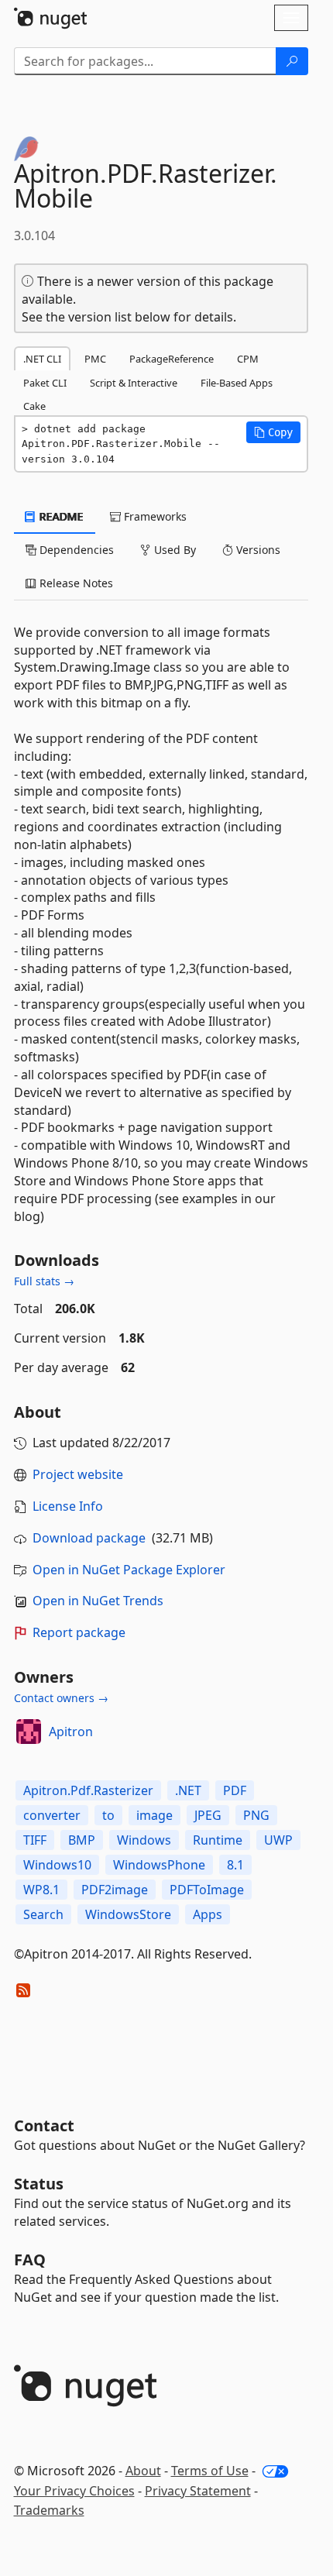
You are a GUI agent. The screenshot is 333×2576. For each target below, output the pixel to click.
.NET (188, 1790)
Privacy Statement (198, 2491)
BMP (82, 1840)
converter (52, 1815)
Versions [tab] (257, 550)
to (108, 1815)
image (154, 1815)
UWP (278, 1840)
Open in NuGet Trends (98, 1601)
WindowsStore (128, 1914)
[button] (273, 432)
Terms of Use (210, 2471)
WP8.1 (41, 1890)
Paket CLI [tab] (45, 383)
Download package (89, 1538)
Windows (144, 1840)
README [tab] (60, 516)
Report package (79, 1632)
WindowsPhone (159, 1865)
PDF (235, 1790)
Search (43, 1914)
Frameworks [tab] (154, 516)
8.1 (235, 1865)
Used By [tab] (173, 550)
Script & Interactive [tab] (134, 383)
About (143, 2471)
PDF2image (115, 1890)
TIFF (35, 1840)
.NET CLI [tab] (42, 359)
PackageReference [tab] (172, 359)
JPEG (208, 1815)
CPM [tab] (248, 359)
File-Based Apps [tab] (237, 383)
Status (39, 2184)
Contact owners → (61, 1698)
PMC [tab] (95, 359)
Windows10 (57, 1865)
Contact (44, 2125)
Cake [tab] (34, 406)
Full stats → (44, 1281)
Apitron (71, 1732)
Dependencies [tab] (75, 550)
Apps (208, 1914)
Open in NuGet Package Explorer (129, 1570)
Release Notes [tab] (75, 583)
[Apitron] (29, 1732)
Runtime (218, 1840)
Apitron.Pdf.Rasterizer (88, 1790)
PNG (256, 1815)
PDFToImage (207, 1890)
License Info (68, 1506)
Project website (78, 1474)
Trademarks (49, 2510)
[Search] (292, 61)
